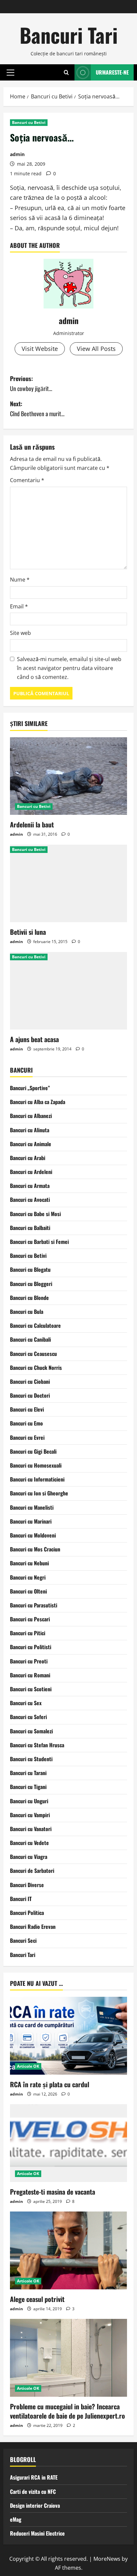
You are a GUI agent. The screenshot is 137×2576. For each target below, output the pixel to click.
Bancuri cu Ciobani (30, 1381)
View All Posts (96, 349)
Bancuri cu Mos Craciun (35, 1549)
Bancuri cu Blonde (29, 1298)
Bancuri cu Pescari (30, 1619)
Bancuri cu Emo (26, 1423)
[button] (10, 72)
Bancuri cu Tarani (28, 1773)
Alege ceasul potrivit (37, 2299)
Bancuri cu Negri (28, 1577)
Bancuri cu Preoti (29, 1661)
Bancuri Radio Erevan (33, 1927)
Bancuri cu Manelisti (32, 1507)
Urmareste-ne (112, 72)
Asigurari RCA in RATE (34, 2477)
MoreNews (107, 2559)
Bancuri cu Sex (26, 1703)
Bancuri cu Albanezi (31, 1116)
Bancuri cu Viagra (29, 1857)
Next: (37, 409)
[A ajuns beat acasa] (68, 991)
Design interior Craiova (35, 2505)
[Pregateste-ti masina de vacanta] (68, 2143)
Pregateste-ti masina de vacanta (53, 2192)
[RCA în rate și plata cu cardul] (68, 2036)
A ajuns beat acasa (34, 1039)
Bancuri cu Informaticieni (37, 1479)
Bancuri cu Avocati (30, 1200)
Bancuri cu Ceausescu (33, 1354)
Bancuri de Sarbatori (32, 1871)
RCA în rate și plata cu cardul (50, 2084)
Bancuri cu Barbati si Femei (39, 1242)
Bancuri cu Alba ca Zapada (38, 1102)
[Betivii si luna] (68, 884)
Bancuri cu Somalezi (31, 1731)
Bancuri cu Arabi (28, 1158)
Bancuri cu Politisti (31, 1647)
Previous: (31, 384)
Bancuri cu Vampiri (30, 1815)
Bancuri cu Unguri (29, 1801)
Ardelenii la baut (32, 824)
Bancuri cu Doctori (30, 1395)
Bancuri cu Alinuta (30, 1130)
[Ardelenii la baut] (68, 776)
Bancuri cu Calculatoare (35, 1325)
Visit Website (40, 349)
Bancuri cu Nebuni (29, 1563)
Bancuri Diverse (27, 1885)
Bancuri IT (21, 1899)
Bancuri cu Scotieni (31, 1689)
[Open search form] (66, 72)
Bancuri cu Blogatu (30, 1269)
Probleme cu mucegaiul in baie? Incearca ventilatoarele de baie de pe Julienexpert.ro (68, 2411)
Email (19, 606)
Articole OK (28, 2066)
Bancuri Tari (69, 35)
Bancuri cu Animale (31, 1144)
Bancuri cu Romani (30, 1675)
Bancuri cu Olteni (28, 1591)
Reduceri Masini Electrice (37, 2533)
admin (17, 154)
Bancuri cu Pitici (28, 1633)
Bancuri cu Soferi (28, 1717)
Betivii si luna (28, 932)
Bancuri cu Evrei (27, 1437)
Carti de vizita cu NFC (33, 2492)
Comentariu (27, 480)
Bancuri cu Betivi (29, 122)
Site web (20, 633)
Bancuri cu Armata (30, 1186)
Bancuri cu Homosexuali (36, 1465)
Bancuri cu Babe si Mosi (35, 1214)
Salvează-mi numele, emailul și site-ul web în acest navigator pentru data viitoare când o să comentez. (69, 668)
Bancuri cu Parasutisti (34, 1605)
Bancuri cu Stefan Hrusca (37, 1745)
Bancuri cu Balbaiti (30, 1228)
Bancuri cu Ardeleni (31, 1172)
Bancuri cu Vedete (29, 1843)
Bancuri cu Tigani (28, 1787)
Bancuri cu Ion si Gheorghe (39, 1493)
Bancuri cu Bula (27, 1312)
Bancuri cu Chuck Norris (36, 1368)
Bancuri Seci (23, 1940)
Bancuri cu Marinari (31, 1521)
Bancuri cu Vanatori (31, 1829)
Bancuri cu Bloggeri (31, 1284)
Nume (20, 580)
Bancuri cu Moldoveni (33, 1535)
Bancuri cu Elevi (27, 1409)
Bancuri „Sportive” (30, 1088)
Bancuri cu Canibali (30, 1339)
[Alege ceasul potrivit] (68, 2250)
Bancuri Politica (27, 1913)
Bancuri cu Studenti (31, 1759)
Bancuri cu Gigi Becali (33, 1451)
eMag (16, 2519)
